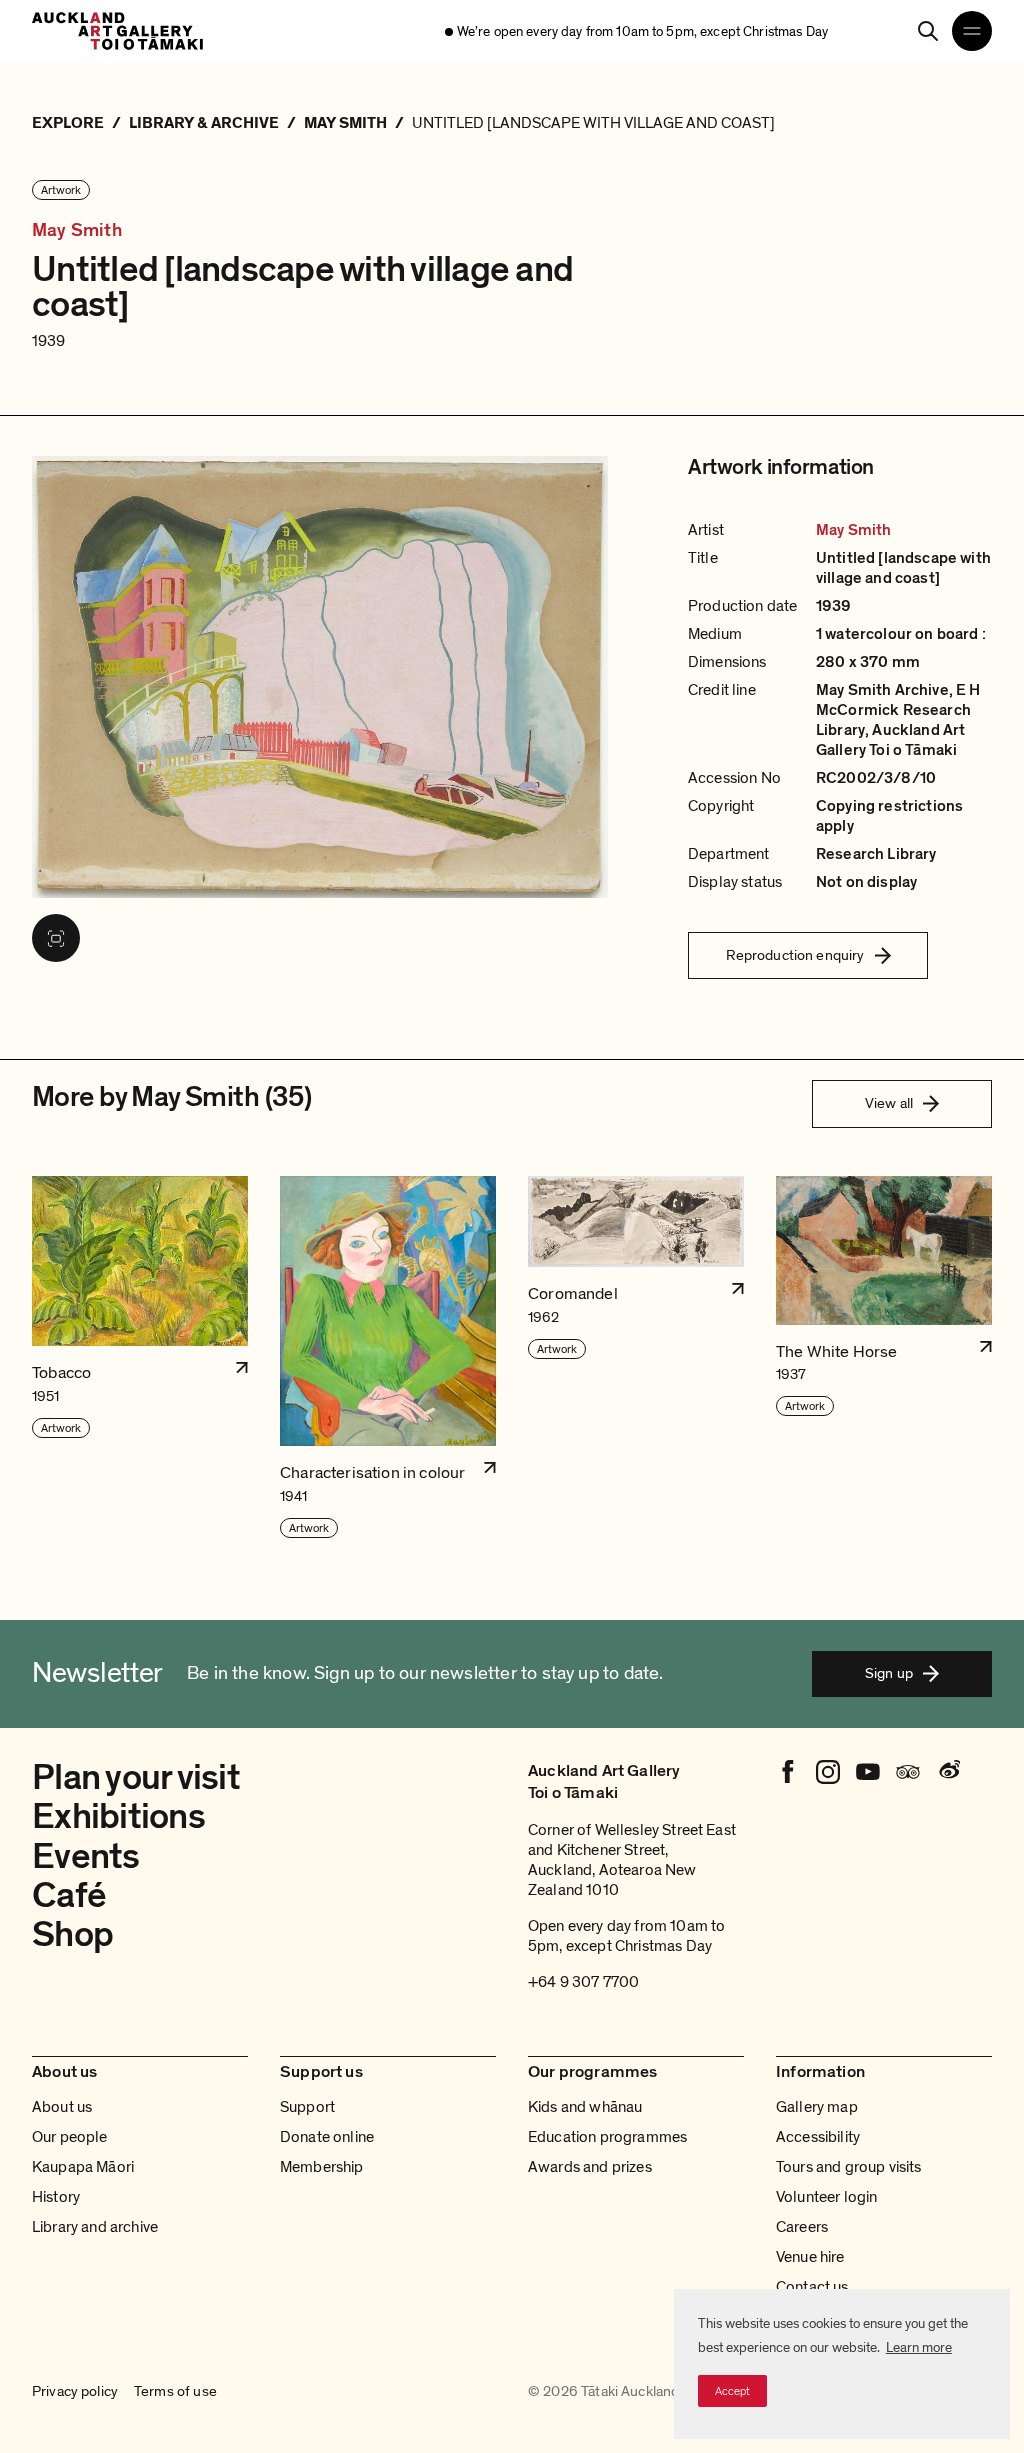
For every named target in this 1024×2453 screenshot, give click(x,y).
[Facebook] (788, 1772)
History (56, 2197)
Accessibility (818, 2137)
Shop (72, 1934)
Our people (70, 2137)
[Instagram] (828, 1772)
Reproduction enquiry (795, 955)
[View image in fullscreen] (56, 938)
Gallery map (817, 2107)
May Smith (77, 230)
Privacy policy (75, 2392)
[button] (140, 1358)
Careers (802, 2227)
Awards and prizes (590, 2167)
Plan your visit (136, 1777)
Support (307, 2107)
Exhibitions (118, 1816)
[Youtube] (868, 1772)
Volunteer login (826, 2197)
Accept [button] (732, 2391)
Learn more (919, 2347)
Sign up (889, 1673)
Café (69, 1895)
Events (86, 1856)
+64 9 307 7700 (583, 1982)
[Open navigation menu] (972, 31)
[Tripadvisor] (908, 1772)
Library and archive (95, 2227)
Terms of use (175, 2392)
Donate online (327, 2137)
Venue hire (810, 2257)
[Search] (928, 31)
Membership (322, 2167)
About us (62, 2107)
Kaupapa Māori (83, 2167)
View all (889, 1103)
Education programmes (607, 2137)
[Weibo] (948, 1772)
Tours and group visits (849, 2167)
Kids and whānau (585, 2107)
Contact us (812, 2287)
